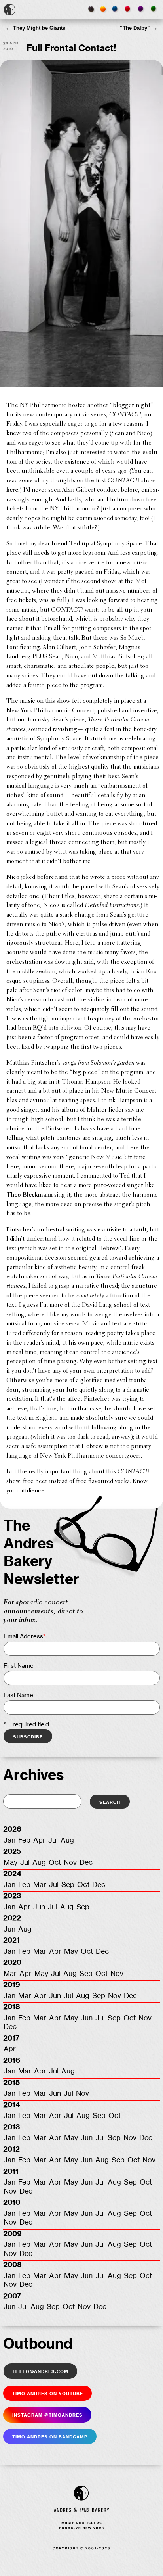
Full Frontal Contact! (71, 48)
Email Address (25, 1637)
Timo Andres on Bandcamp (50, 2436)
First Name (19, 1666)
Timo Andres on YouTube (48, 2393)
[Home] (9, 10)
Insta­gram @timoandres (47, 2415)
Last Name (18, 1695)
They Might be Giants (35, 28)
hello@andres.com (41, 2371)
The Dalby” (139, 28)
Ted (74, 544)
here (12, 490)
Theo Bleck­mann (29, 1195)
